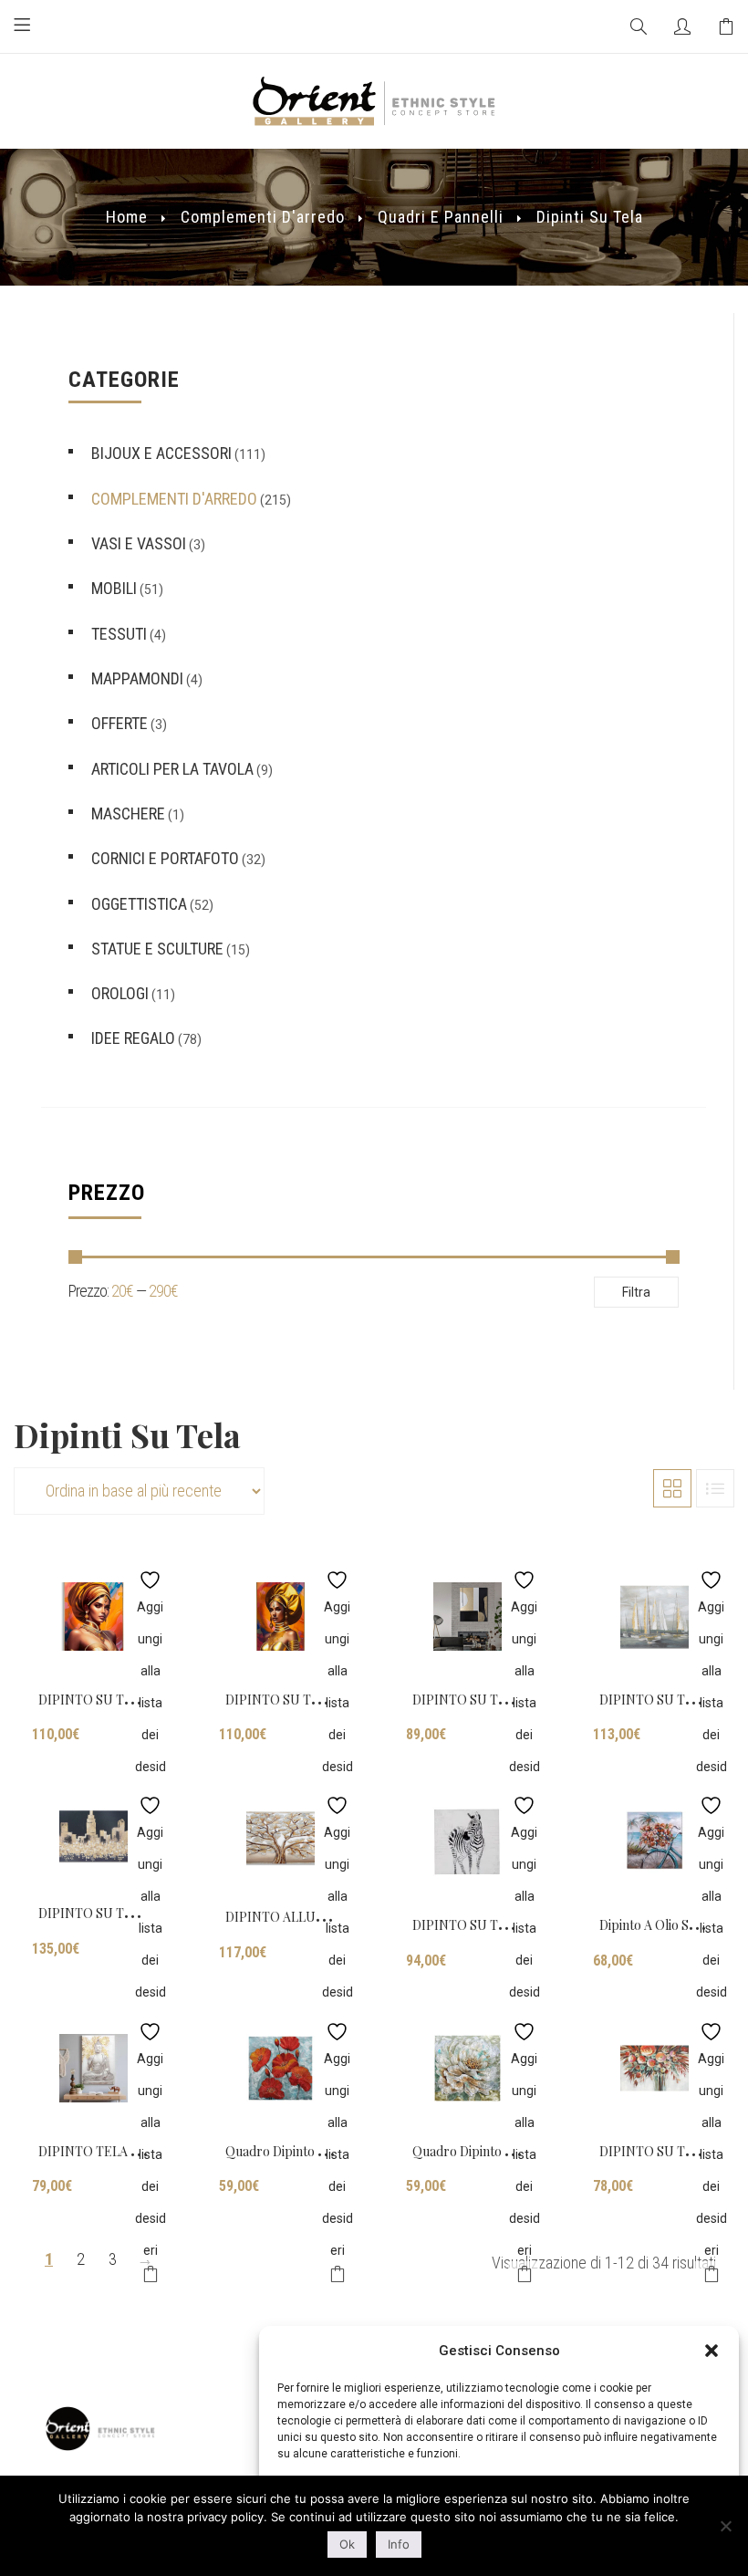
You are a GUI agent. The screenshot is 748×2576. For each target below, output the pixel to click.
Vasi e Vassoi (139, 543)
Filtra (636, 1292)
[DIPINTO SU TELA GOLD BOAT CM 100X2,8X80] (654, 1617)
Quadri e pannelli (441, 217)
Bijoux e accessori (161, 453)
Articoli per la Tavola (172, 769)
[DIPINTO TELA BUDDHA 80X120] (93, 2068)
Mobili (114, 588)
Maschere (128, 813)
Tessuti (119, 634)
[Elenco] (715, 1488)
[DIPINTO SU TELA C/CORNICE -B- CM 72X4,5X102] (280, 1617)
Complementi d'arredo (263, 217)
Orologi (120, 993)
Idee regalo (133, 1038)
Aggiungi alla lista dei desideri (150, 1575)
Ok (347, 2544)
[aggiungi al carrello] (150, 2277)
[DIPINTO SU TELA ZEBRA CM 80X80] (467, 1842)
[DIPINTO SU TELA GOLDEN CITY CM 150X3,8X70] (93, 1836)
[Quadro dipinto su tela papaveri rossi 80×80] (280, 2068)
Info (399, 2544)
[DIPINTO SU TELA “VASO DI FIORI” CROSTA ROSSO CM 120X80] (654, 2068)
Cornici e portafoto (165, 858)
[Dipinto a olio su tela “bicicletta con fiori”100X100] (654, 1842)
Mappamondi (137, 678)
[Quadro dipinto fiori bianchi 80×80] (467, 2068)
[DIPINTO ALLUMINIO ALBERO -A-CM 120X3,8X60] (280, 1838)
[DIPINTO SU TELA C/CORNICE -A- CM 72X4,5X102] (93, 1617)
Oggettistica (139, 904)
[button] (712, 2351)
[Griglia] (672, 1488)
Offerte (119, 723)
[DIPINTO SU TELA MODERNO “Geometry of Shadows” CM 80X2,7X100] (467, 1617)
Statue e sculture (157, 949)
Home (127, 217)
